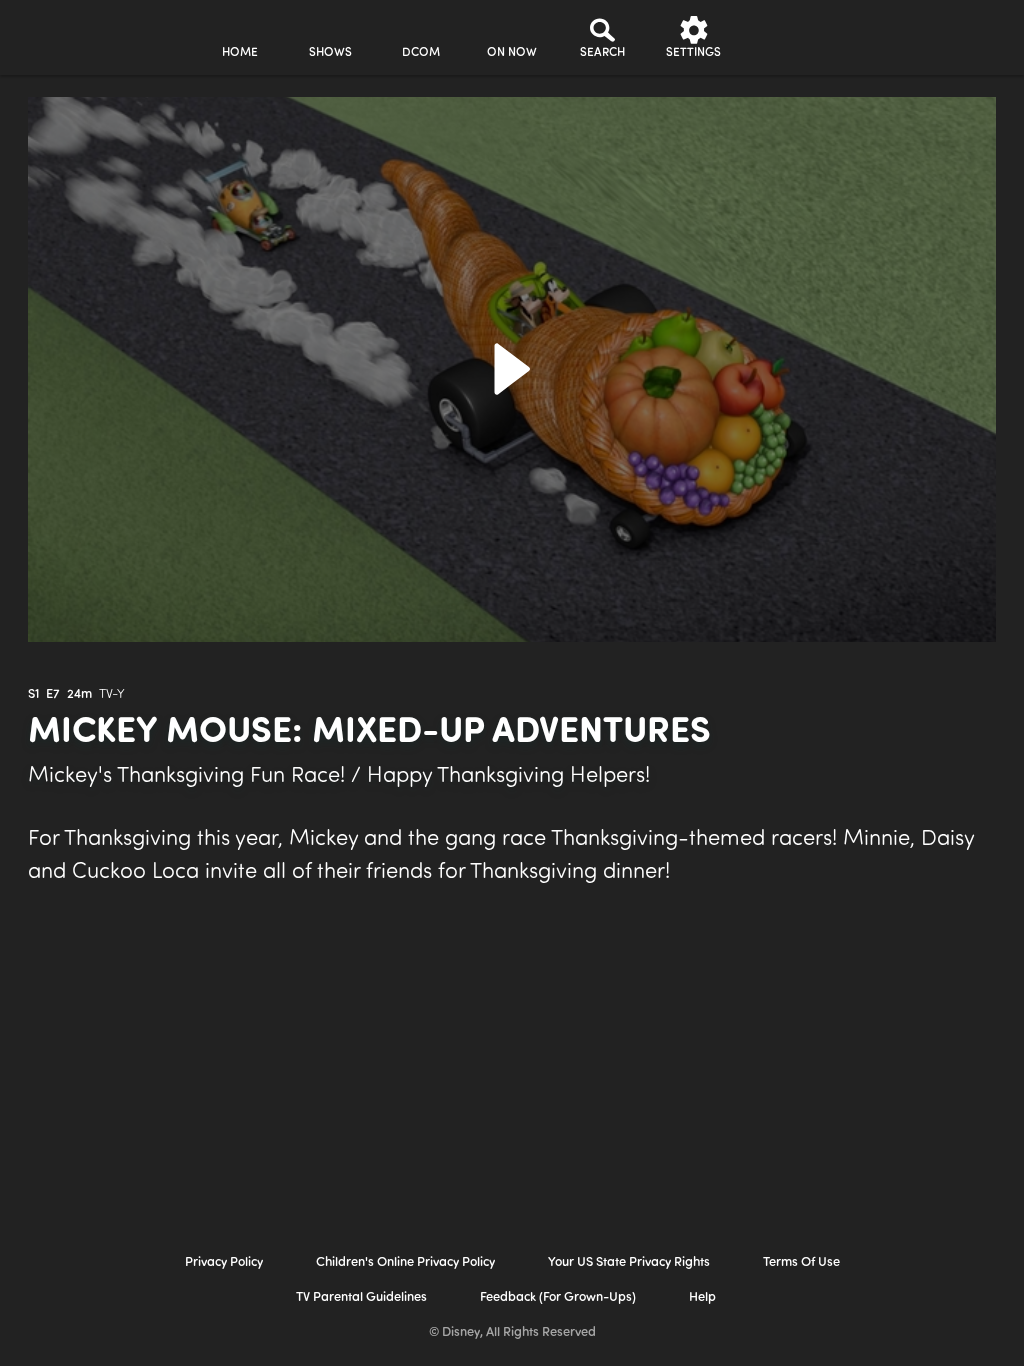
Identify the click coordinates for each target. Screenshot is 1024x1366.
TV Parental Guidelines (361, 1297)
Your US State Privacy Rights (629, 1262)
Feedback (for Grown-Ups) (558, 1297)
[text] (33, 695)
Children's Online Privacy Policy (405, 1262)
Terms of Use (801, 1262)
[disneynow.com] (68, 34)
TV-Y (112, 694)
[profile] (784, 37)
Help (702, 1297)
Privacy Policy (224, 1262)
